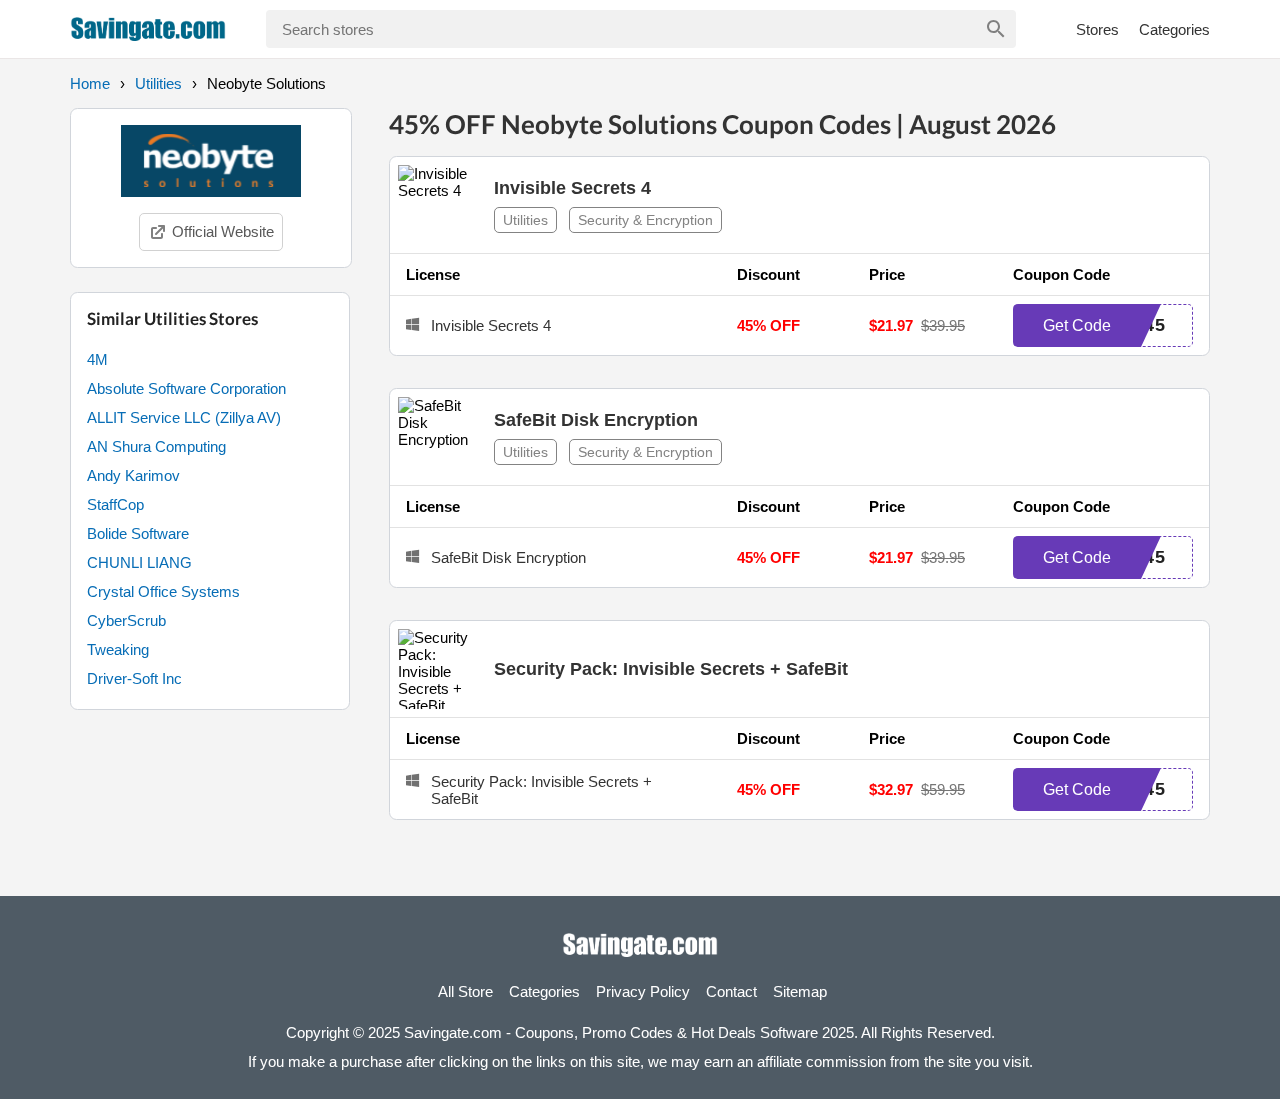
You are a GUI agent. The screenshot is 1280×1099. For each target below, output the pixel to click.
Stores (1097, 29)
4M (97, 359)
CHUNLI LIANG (139, 562)
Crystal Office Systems (163, 591)
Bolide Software (138, 533)
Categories (1174, 29)
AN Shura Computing (156, 446)
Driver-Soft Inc (134, 678)
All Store (465, 991)
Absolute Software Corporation (186, 388)
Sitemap (800, 991)
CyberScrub (126, 620)
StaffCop (115, 504)
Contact (731, 991)
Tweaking (118, 649)
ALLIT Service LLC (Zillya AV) (184, 417)
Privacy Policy (643, 991)
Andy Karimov (133, 475)
